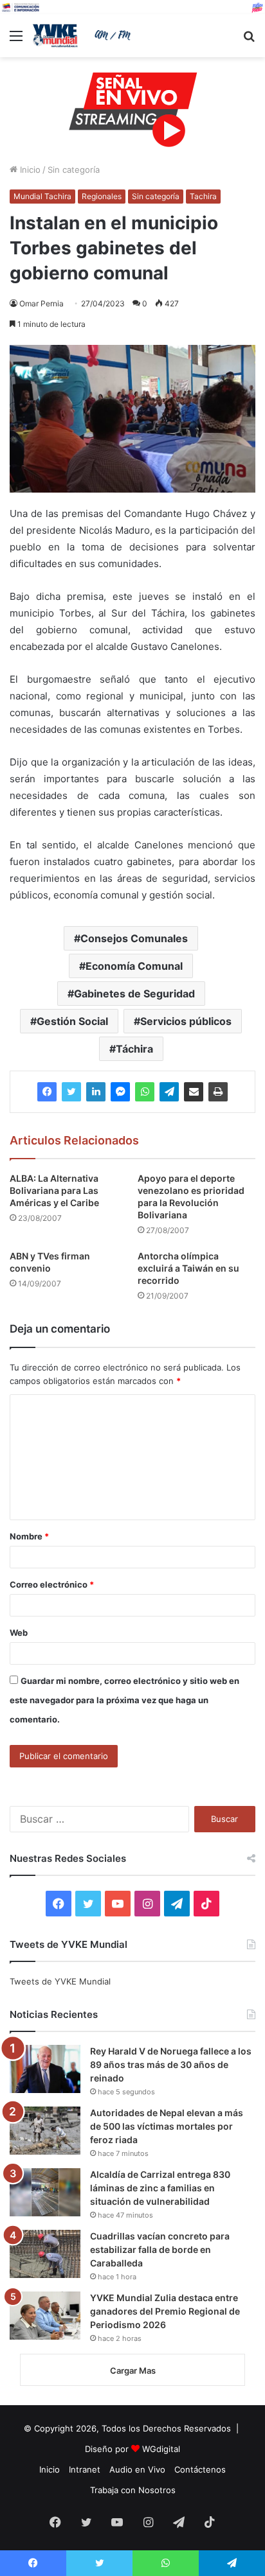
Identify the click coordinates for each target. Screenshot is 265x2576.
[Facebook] (47, 1092)
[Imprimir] (218, 1092)
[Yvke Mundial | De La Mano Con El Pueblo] (84, 36)
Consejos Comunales (134, 938)
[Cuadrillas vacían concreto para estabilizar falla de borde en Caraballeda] (45, 2254)
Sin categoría (74, 170)
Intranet (85, 2469)
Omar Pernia (41, 303)
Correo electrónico (52, 1584)
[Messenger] (120, 1092)
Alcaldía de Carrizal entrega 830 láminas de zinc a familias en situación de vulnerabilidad (160, 2188)
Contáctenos (200, 2469)
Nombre (29, 1536)
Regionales (102, 196)
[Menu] (16, 40)
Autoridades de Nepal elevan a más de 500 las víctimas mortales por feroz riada (167, 2126)
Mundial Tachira (42, 196)
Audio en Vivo (137, 2469)
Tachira (203, 196)
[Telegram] (169, 1092)
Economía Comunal (134, 966)
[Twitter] (71, 1092)
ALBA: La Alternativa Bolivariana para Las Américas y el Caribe (54, 1190)
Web (19, 1633)
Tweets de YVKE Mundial (60, 1981)
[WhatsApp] (145, 1092)
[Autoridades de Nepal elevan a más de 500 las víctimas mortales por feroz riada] (45, 2131)
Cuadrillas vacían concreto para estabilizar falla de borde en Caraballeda (160, 2249)
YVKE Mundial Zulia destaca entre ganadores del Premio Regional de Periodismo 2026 (165, 2311)
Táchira (134, 1049)
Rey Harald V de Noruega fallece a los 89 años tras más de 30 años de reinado (171, 2064)
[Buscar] (249, 40)
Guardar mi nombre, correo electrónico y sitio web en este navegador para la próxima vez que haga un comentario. (124, 1700)
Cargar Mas (133, 2370)
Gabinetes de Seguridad (134, 994)
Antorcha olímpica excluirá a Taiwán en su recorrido (188, 1268)
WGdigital (161, 2449)
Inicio (29, 170)
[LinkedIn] (96, 1092)
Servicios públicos (186, 1021)
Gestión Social (72, 1021)
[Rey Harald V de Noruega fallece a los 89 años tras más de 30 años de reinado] (45, 2069)
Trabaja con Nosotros (133, 2490)
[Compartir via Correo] (194, 1092)
